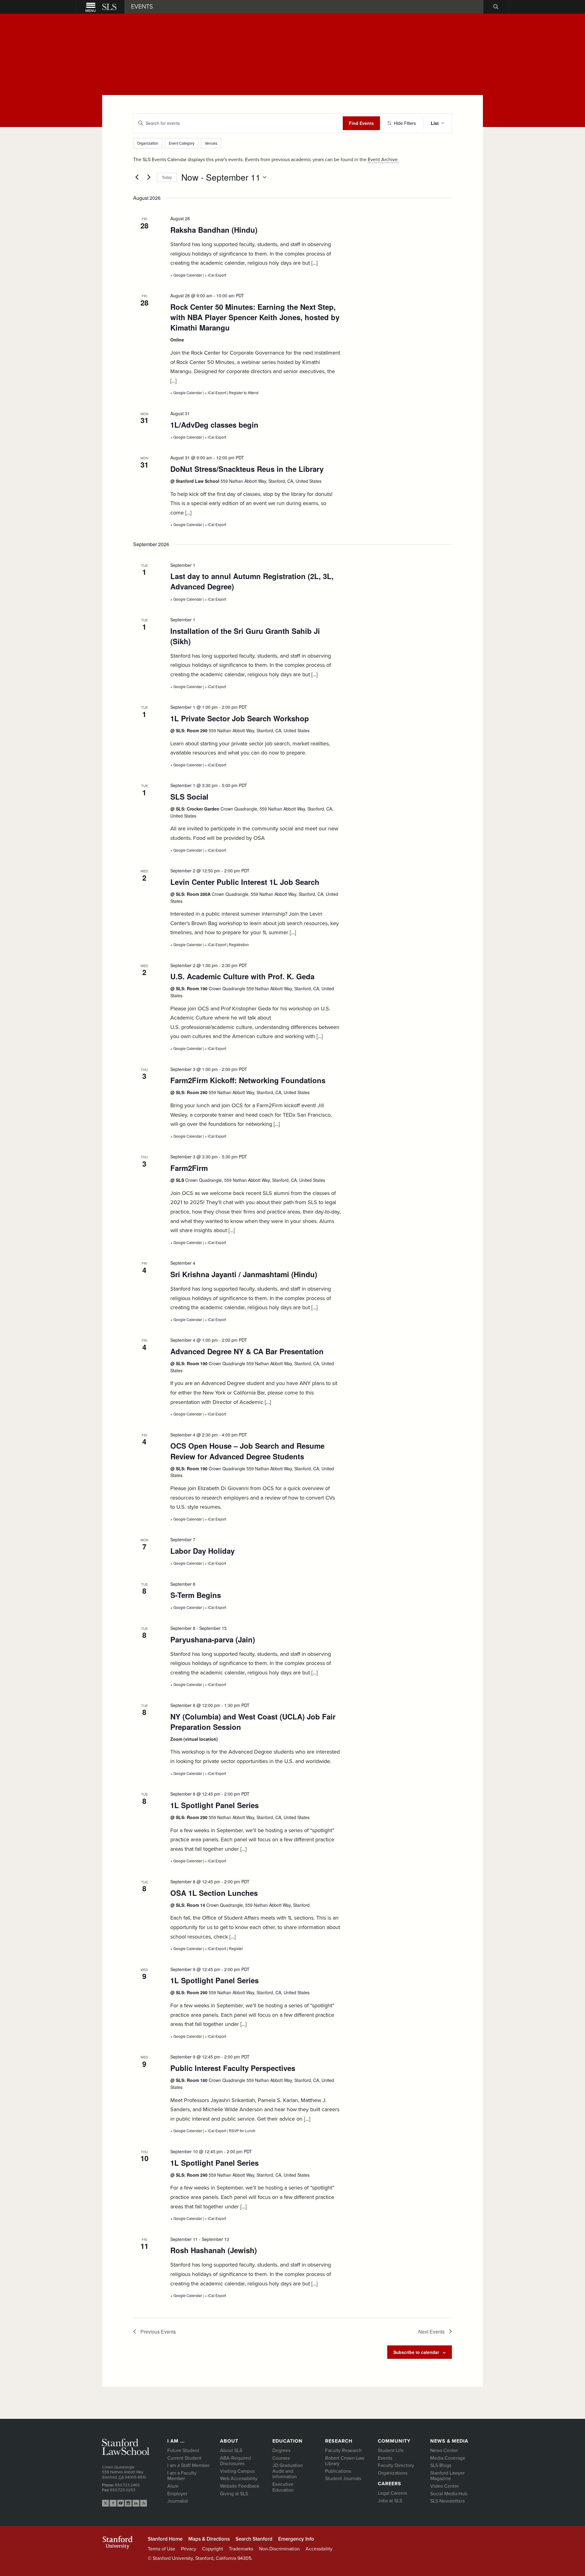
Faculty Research (343, 2451)
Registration (239, 944)
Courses (281, 2458)
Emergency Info (296, 2539)
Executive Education (283, 2487)
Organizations (393, 2473)
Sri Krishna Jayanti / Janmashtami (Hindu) (244, 1274)
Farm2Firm (189, 1168)
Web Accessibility (239, 2479)
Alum (173, 2486)
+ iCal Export (215, 275)
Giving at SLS (234, 2494)
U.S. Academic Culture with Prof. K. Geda (242, 976)
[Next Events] (149, 177)
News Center (444, 2451)
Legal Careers (392, 2493)
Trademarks (241, 2549)
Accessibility (319, 2549)
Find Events (361, 123)
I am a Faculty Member (182, 2476)
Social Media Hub (449, 2494)
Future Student (183, 2451)
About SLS (231, 2451)
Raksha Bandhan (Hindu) (214, 230)
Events (385, 2458)
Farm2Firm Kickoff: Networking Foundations (248, 1080)
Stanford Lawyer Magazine (447, 2476)
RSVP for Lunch (242, 2131)
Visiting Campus (237, 2471)
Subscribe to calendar (416, 2352)
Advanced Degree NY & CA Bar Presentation (247, 1351)
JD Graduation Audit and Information (288, 2471)
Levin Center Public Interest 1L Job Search (245, 882)
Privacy (189, 2549)
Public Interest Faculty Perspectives (233, 2068)
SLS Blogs (441, 2465)
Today (167, 177)
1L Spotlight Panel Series (214, 1805)
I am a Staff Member (188, 2465)
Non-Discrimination (279, 2549)
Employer (177, 2494)
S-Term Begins (196, 1595)
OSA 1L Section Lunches (214, 1893)
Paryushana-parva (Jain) (213, 1639)
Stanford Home (165, 2539)
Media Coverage (448, 2458)
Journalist (178, 2501)
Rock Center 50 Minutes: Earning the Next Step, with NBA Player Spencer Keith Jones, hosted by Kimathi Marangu (255, 317)
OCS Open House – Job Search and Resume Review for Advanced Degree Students (247, 1451)
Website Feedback (240, 2486)
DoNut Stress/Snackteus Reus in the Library (247, 469)
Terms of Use (161, 2549)
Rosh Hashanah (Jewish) (214, 2250)
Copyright (213, 2549)
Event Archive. (383, 160)
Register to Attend (244, 392)
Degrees (281, 2451)
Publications (338, 2471)
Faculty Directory (396, 2465)
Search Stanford (254, 2539)
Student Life (391, 2451)
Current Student (184, 2458)
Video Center (445, 2486)
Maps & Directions (209, 2539)
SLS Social (189, 797)
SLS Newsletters (447, 2501)
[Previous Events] (137, 177)
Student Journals (343, 2479)
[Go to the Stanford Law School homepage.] (110, 7)
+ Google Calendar (187, 275)
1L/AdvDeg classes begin (214, 425)
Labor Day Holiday (202, 1551)
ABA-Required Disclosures (235, 2461)
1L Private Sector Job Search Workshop (240, 718)
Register (236, 1948)
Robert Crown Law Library (345, 2461)
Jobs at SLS (390, 2501)
